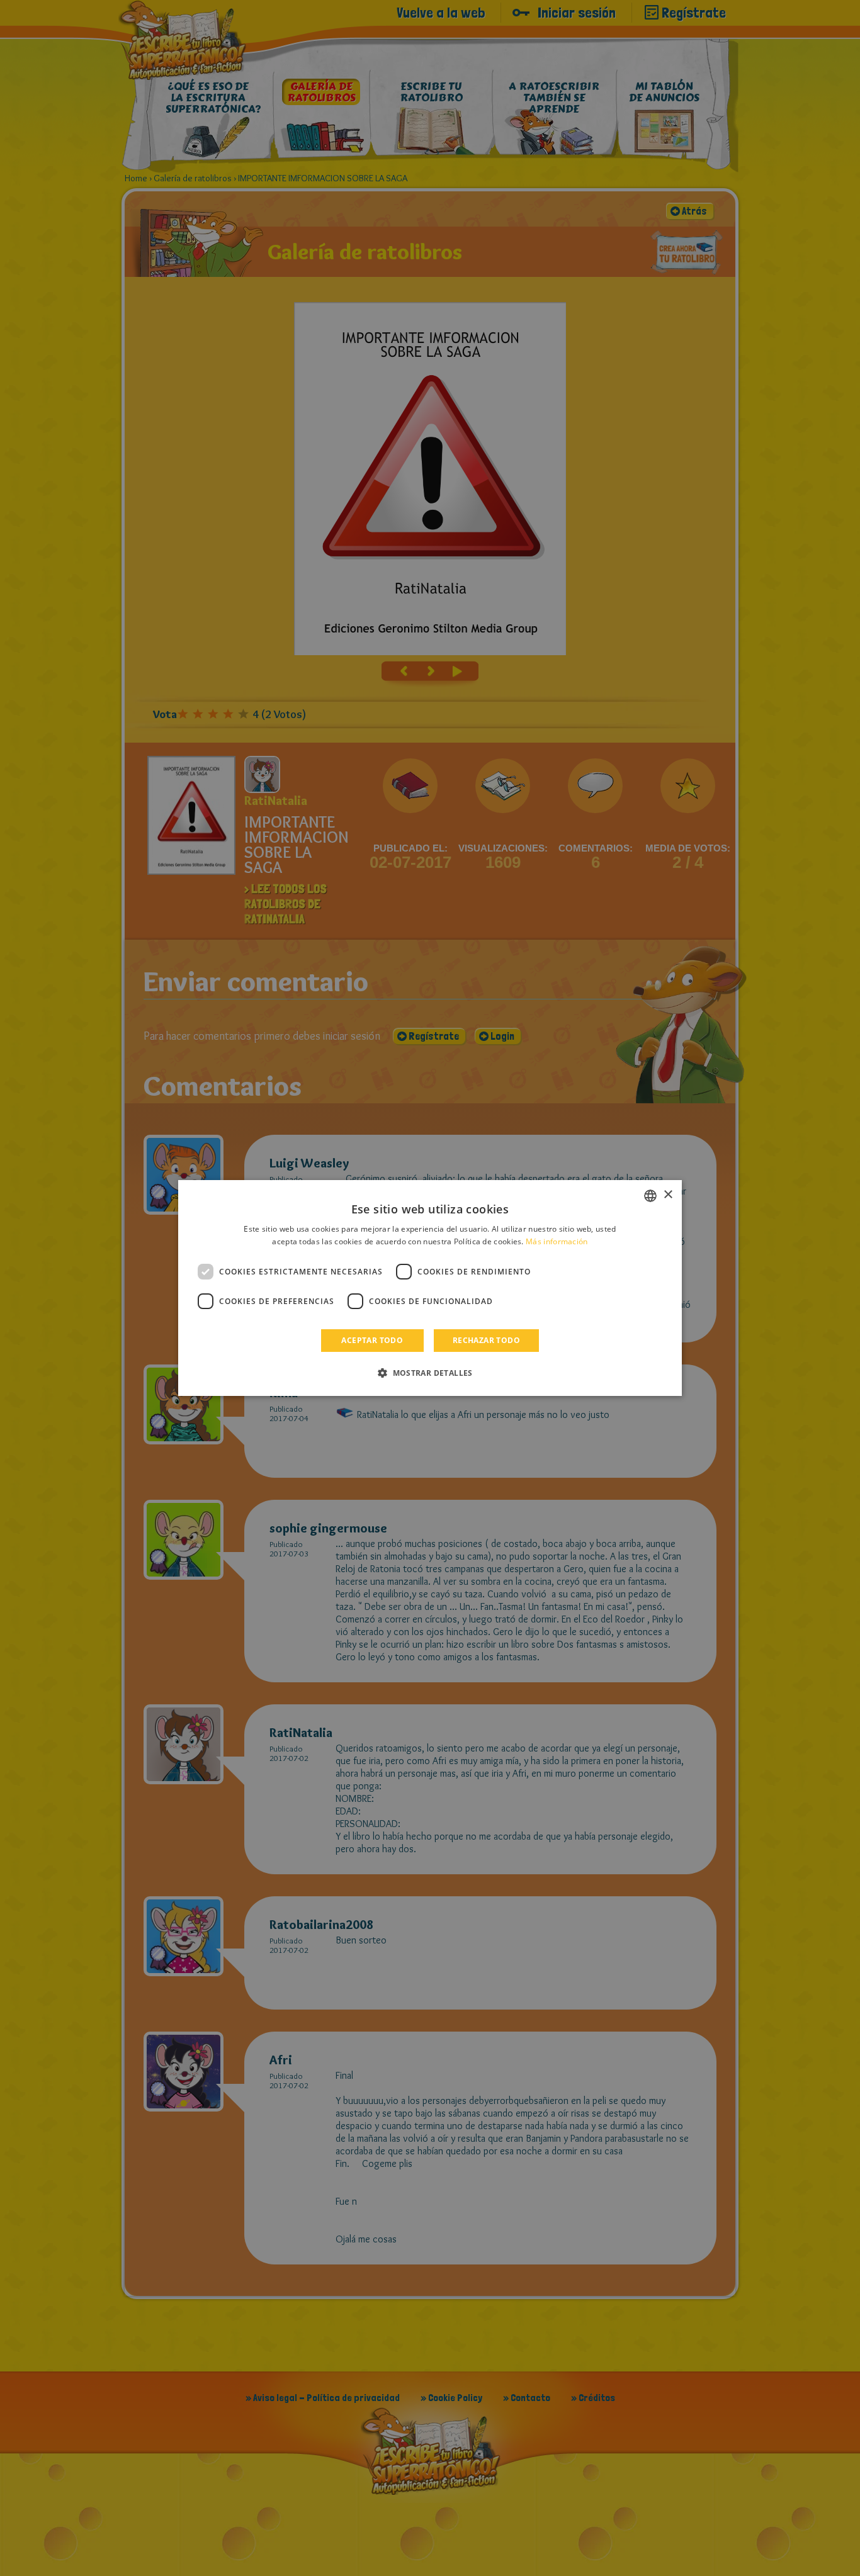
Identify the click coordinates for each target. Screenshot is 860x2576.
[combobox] (650, 1196)
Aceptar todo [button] (372, 1340)
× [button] (668, 1195)
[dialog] (430, 1288)
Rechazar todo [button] (486, 1340)
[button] (430, 1373)
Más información (557, 1241)
